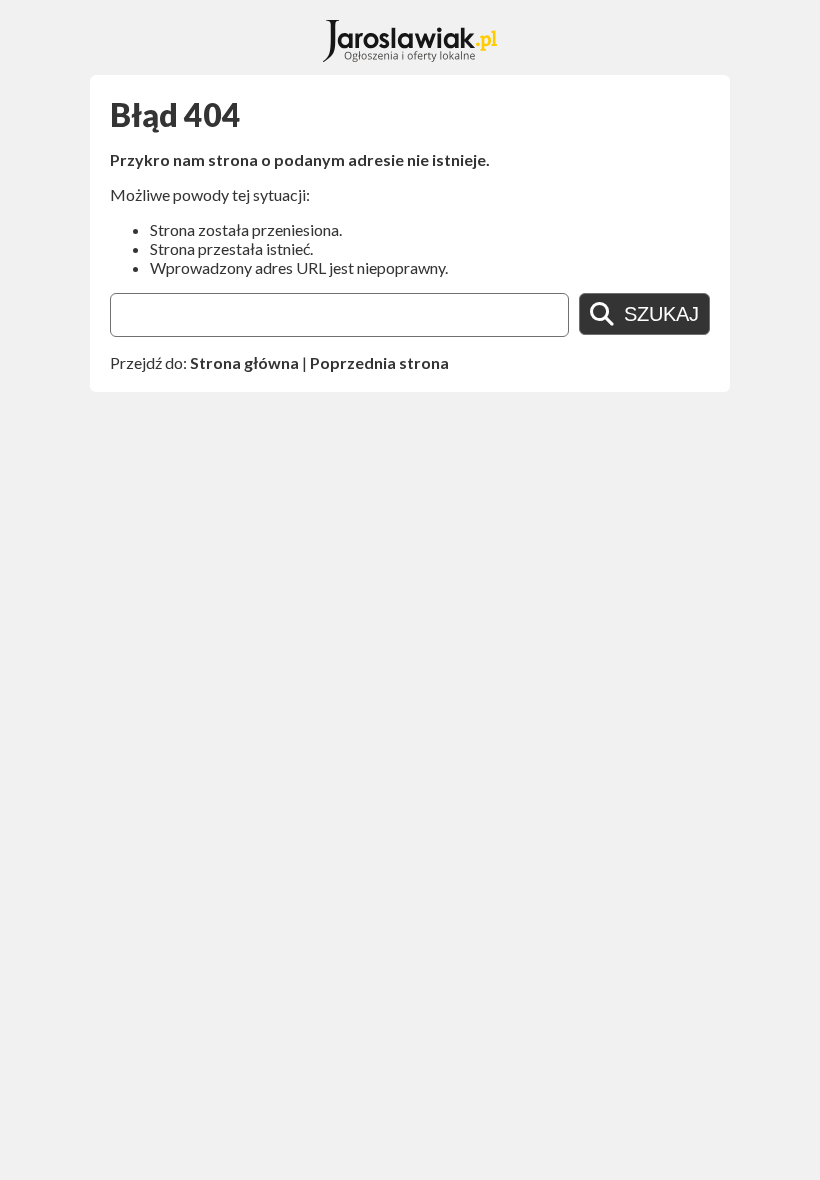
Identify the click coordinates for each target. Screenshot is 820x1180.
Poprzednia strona (379, 362)
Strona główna (244, 362)
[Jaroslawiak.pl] (410, 55)
